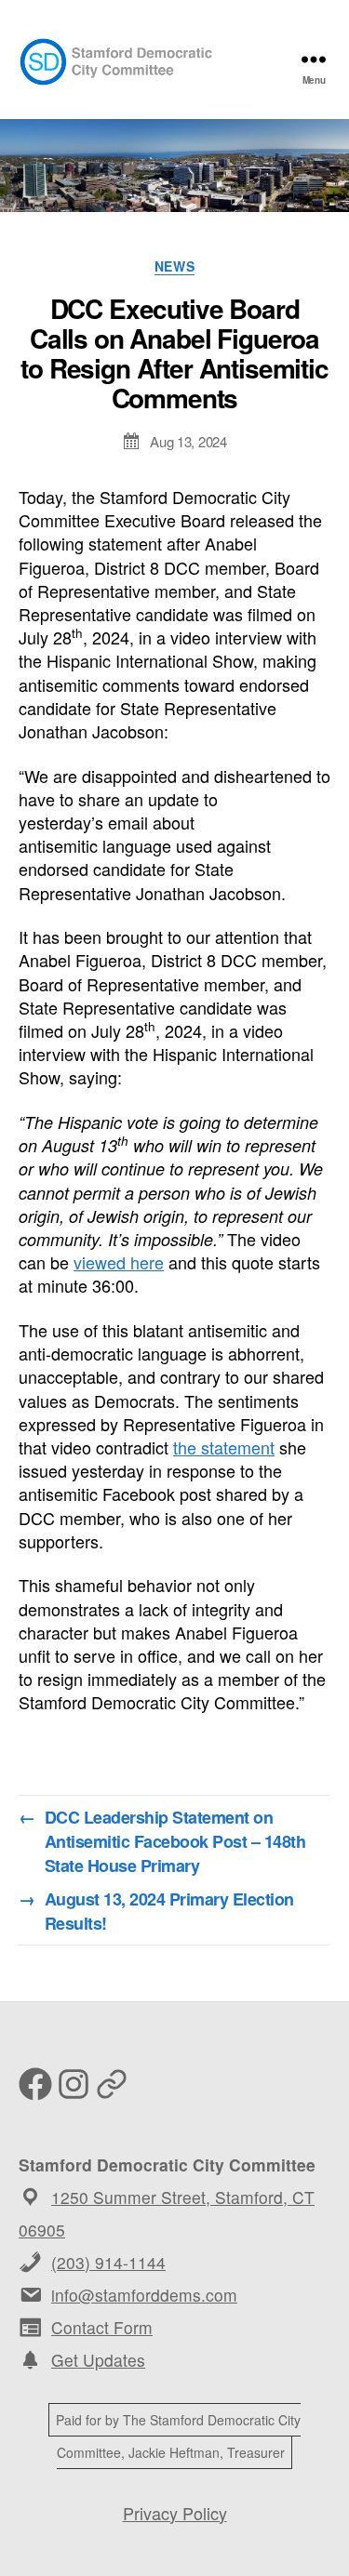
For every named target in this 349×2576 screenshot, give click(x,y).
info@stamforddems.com (144, 2295)
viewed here (119, 1262)
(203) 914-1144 (108, 2262)
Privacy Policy (175, 2513)
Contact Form (102, 2327)
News (174, 267)
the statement (224, 1447)
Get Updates (98, 2360)
